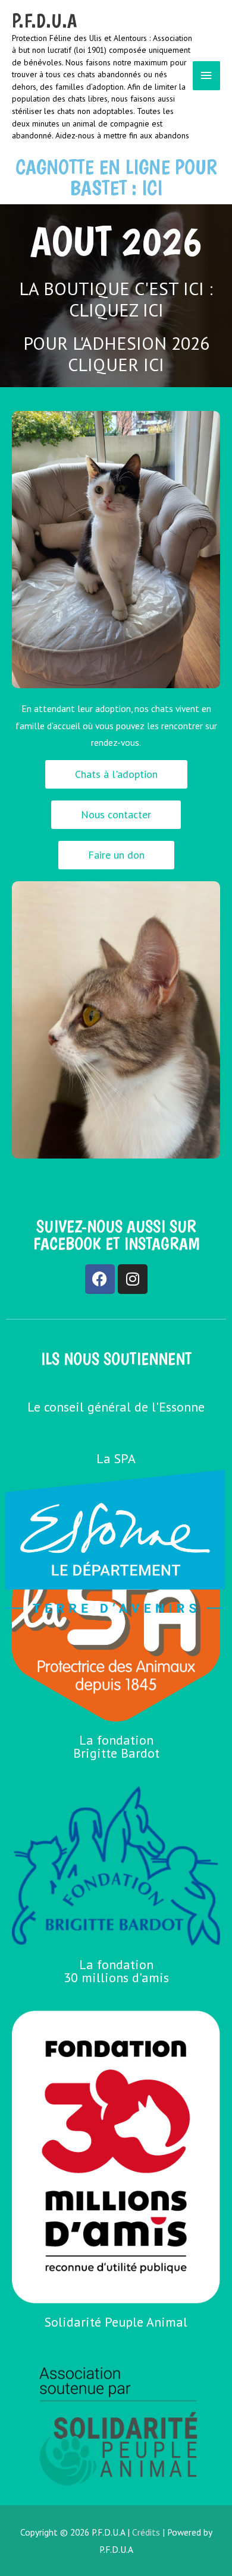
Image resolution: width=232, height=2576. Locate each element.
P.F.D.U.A (44, 21)
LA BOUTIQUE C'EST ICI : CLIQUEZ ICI (116, 299)
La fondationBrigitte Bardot (116, 1746)
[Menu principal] (206, 76)
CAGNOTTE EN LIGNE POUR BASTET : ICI (116, 177)
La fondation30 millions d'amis (116, 1971)
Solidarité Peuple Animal (116, 2322)
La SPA (116, 1458)
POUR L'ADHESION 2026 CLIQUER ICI (116, 354)
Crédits (146, 2532)
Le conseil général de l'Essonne (116, 1407)
